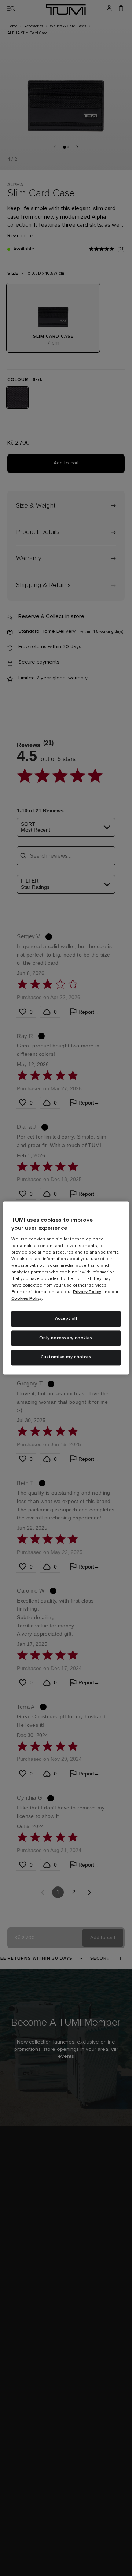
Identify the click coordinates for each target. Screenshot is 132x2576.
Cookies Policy (27, 1299)
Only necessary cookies (66, 1338)
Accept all (66, 1319)
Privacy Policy (87, 1292)
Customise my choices (66, 1358)
